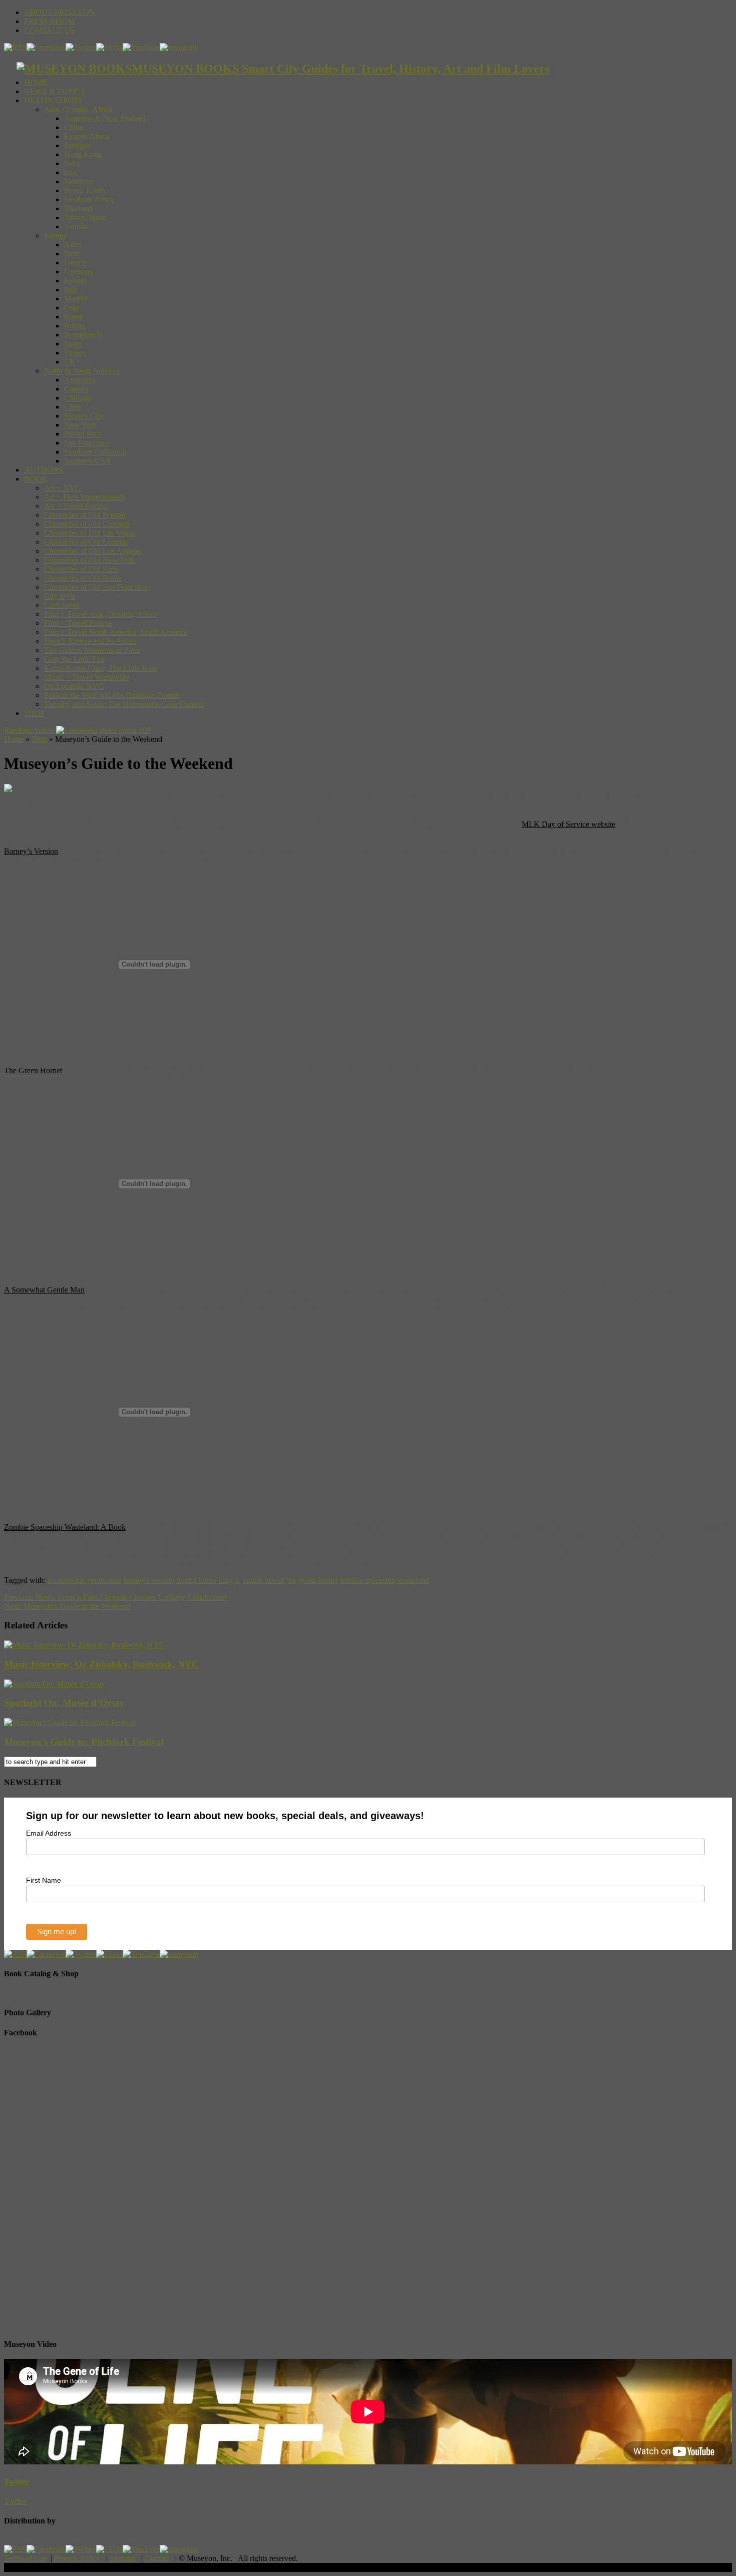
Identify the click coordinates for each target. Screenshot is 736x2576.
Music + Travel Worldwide (87, 677)
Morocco (78, 181)
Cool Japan (62, 605)
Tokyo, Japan (85, 218)
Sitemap (122, 2558)
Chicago (77, 398)
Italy (71, 290)
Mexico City (84, 416)
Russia (75, 326)
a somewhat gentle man (85, 1580)
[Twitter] (81, 47)
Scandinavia (83, 335)
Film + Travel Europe (78, 623)
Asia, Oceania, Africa (78, 109)
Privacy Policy (77, 2558)
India (72, 163)
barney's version (149, 1580)
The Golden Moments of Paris (92, 650)
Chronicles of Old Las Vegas (90, 533)
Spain (73, 344)
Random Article (29, 730)
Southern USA (88, 461)
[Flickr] (109, 47)
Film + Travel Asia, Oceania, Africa (100, 614)
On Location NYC (74, 686)
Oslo (72, 308)
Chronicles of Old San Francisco (96, 587)
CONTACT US (50, 30)
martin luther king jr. (209, 1580)
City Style (60, 596)
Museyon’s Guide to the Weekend (67, 1606)
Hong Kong (83, 154)
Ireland (75, 281)
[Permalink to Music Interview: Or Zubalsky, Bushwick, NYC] (84, 1645)
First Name (44, 1880)
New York (80, 425)
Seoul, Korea (85, 190)
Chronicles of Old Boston (85, 515)
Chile (73, 407)
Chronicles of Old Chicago (87, 524)
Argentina (80, 380)
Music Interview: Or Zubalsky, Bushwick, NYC (101, 1664)
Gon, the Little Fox (74, 659)
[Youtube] (141, 47)
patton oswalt (264, 1580)
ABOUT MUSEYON (60, 12)
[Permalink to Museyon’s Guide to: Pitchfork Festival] (70, 1722)
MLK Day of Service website (569, 824)
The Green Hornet (33, 1070)
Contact (157, 2558)
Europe (56, 236)
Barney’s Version (31, 851)
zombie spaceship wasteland (385, 1580)
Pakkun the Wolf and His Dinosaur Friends (112, 695)
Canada (76, 389)
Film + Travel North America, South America (116, 632)
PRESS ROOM (49, 21)
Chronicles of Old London (86, 542)
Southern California (95, 452)
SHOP (35, 713)
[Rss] (15, 47)
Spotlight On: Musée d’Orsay (64, 1703)
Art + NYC (62, 488)
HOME (36, 82)
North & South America (82, 371)
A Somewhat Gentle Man (44, 1290)
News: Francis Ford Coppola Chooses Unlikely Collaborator (116, 1597)
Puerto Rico (83, 434)
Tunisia (76, 227)
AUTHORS (44, 470)
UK (70, 362)
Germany (79, 272)
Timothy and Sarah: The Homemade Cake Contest (124, 704)
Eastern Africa (87, 136)
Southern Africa (89, 199)
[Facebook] (46, 47)
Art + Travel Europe (76, 506)
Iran (70, 172)
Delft (72, 254)
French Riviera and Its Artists (90, 641)
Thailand (78, 208)
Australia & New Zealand (105, 118)
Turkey (75, 353)
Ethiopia (77, 145)
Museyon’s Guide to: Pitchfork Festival (84, 1742)
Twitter (17, 2482)
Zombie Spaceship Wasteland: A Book (65, 1527)
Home (14, 739)
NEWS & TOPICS (55, 91)
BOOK (36, 479)
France (75, 263)
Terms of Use (25, 2558)
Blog (39, 739)
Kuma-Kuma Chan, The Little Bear (100, 668)
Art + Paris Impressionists (85, 497)
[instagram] (179, 47)
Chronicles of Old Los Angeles (93, 551)
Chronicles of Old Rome (83, 578)
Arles (73, 245)
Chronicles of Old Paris (81, 569)
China (74, 127)
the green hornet (312, 1580)
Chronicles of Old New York (90, 560)
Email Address (49, 1833)
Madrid (76, 299)
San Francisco (86, 443)
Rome (74, 317)
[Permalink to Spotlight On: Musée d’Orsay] (55, 1684)
